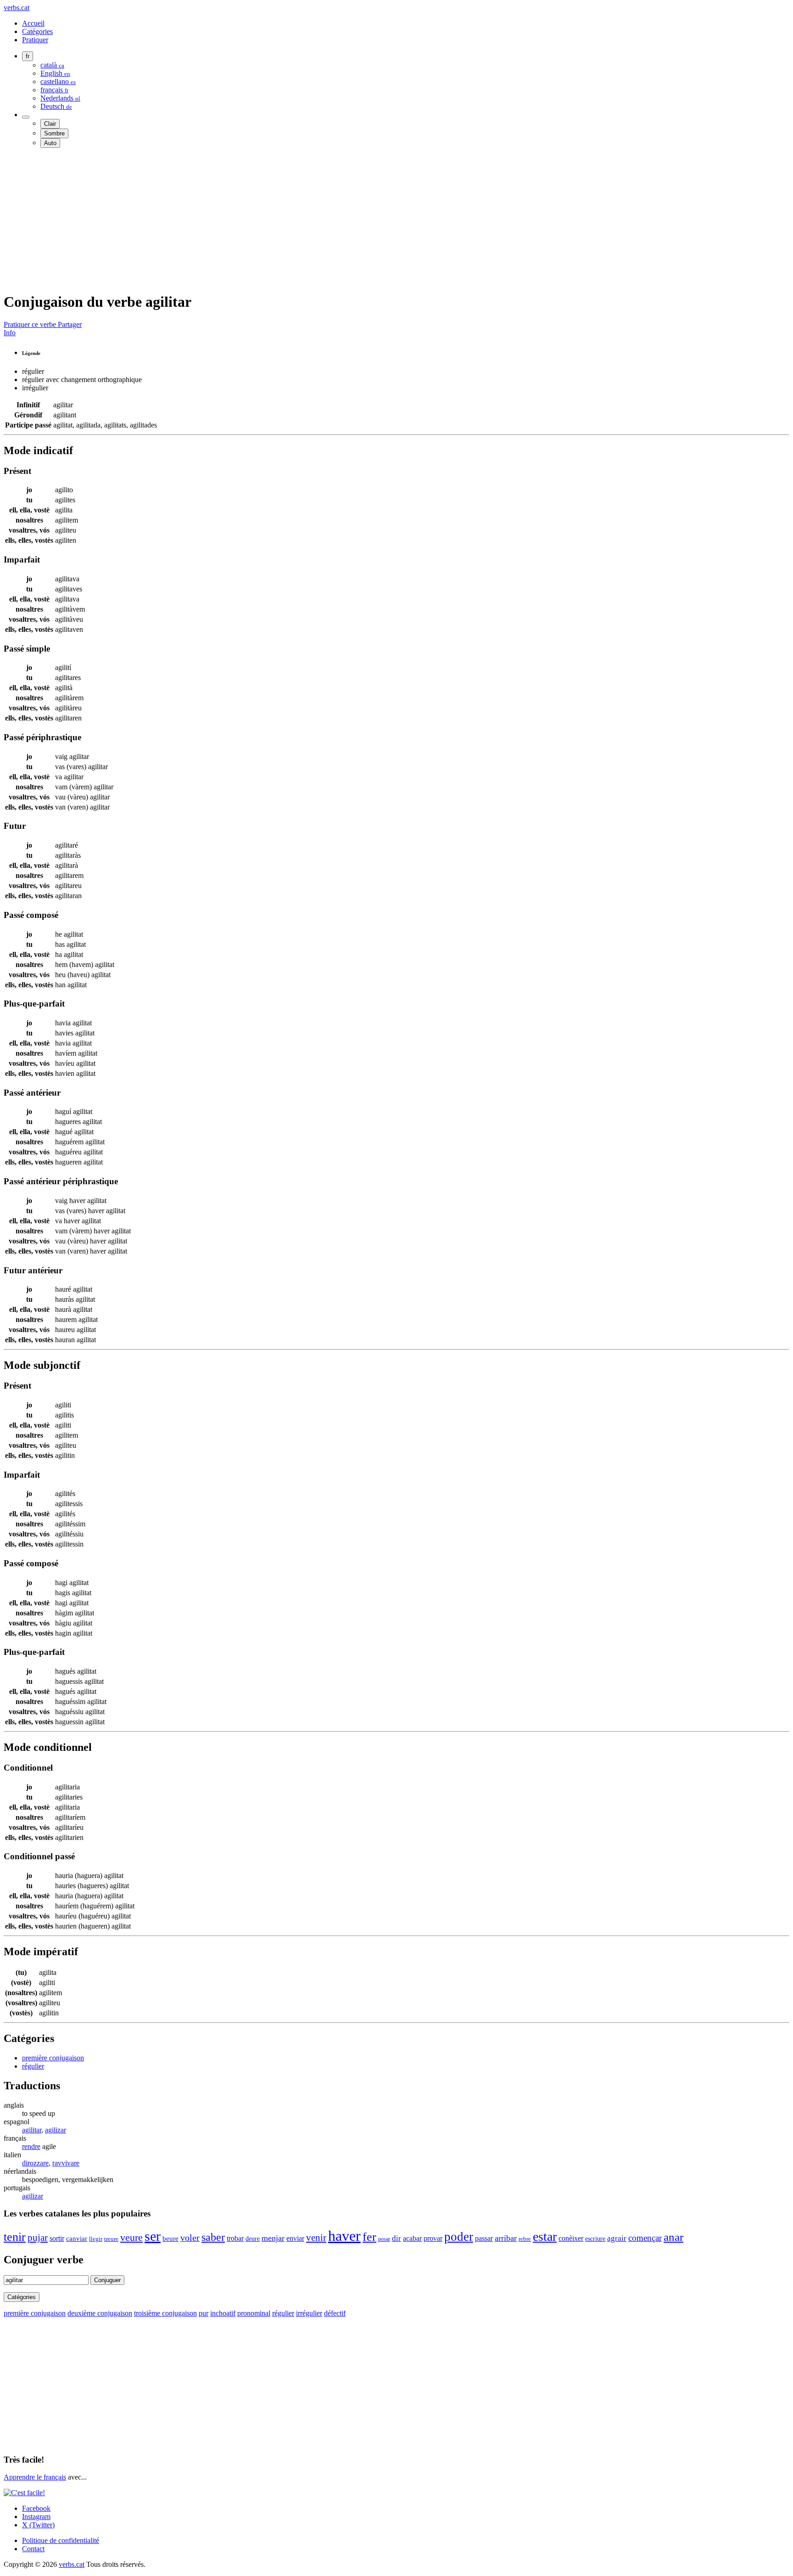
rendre (31, 2146)
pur (204, 2313)
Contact (33, 2549)
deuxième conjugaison (100, 2313)
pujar (38, 2238)
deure (253, 2239)
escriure (595, 2239)
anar (673, 2237)
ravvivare (66, 2163)
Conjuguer (107, 2280)
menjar (273, 2238)
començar (645, 2238)
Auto (50, 143)
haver (344, 2236)
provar (433, 2238)
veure (131, 2238)
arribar (506, 2238)
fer (369, 2237)
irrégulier (309, 2313)
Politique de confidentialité (61, 2540)
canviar (77, 2239)
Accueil (33, 23)
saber (213, 2237)
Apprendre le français (35, 2477)
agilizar (56, 2130)
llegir (96, 2239)
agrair (617, 2238)
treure (111, 2239)
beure (170, 2239)
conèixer (571, 2238)
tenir (15, 2237)
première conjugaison (53, 2058)
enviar (295, 2238)
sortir (57, 2238)
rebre (525, 2239)
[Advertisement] (279, 219)
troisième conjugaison (165, 2313)
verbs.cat (17, 8)
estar (545, 2236)
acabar (412, 2238)
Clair (50, 124)
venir (316, 2238)
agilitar (32, 2130)
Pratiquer (35, 40)
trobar (235, 2238)
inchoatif (223, 2313)
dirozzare (35, 2163)
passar (484, 2238)
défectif (335, 2313)
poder (459, 2237)
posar (384, 2239)
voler (190, 2238)
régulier (33, 2066)
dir (396, 2238)
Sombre (54, 133)
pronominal (254, 2313)
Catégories (37, 31)
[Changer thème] (26, 117)
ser (153, 2236)
